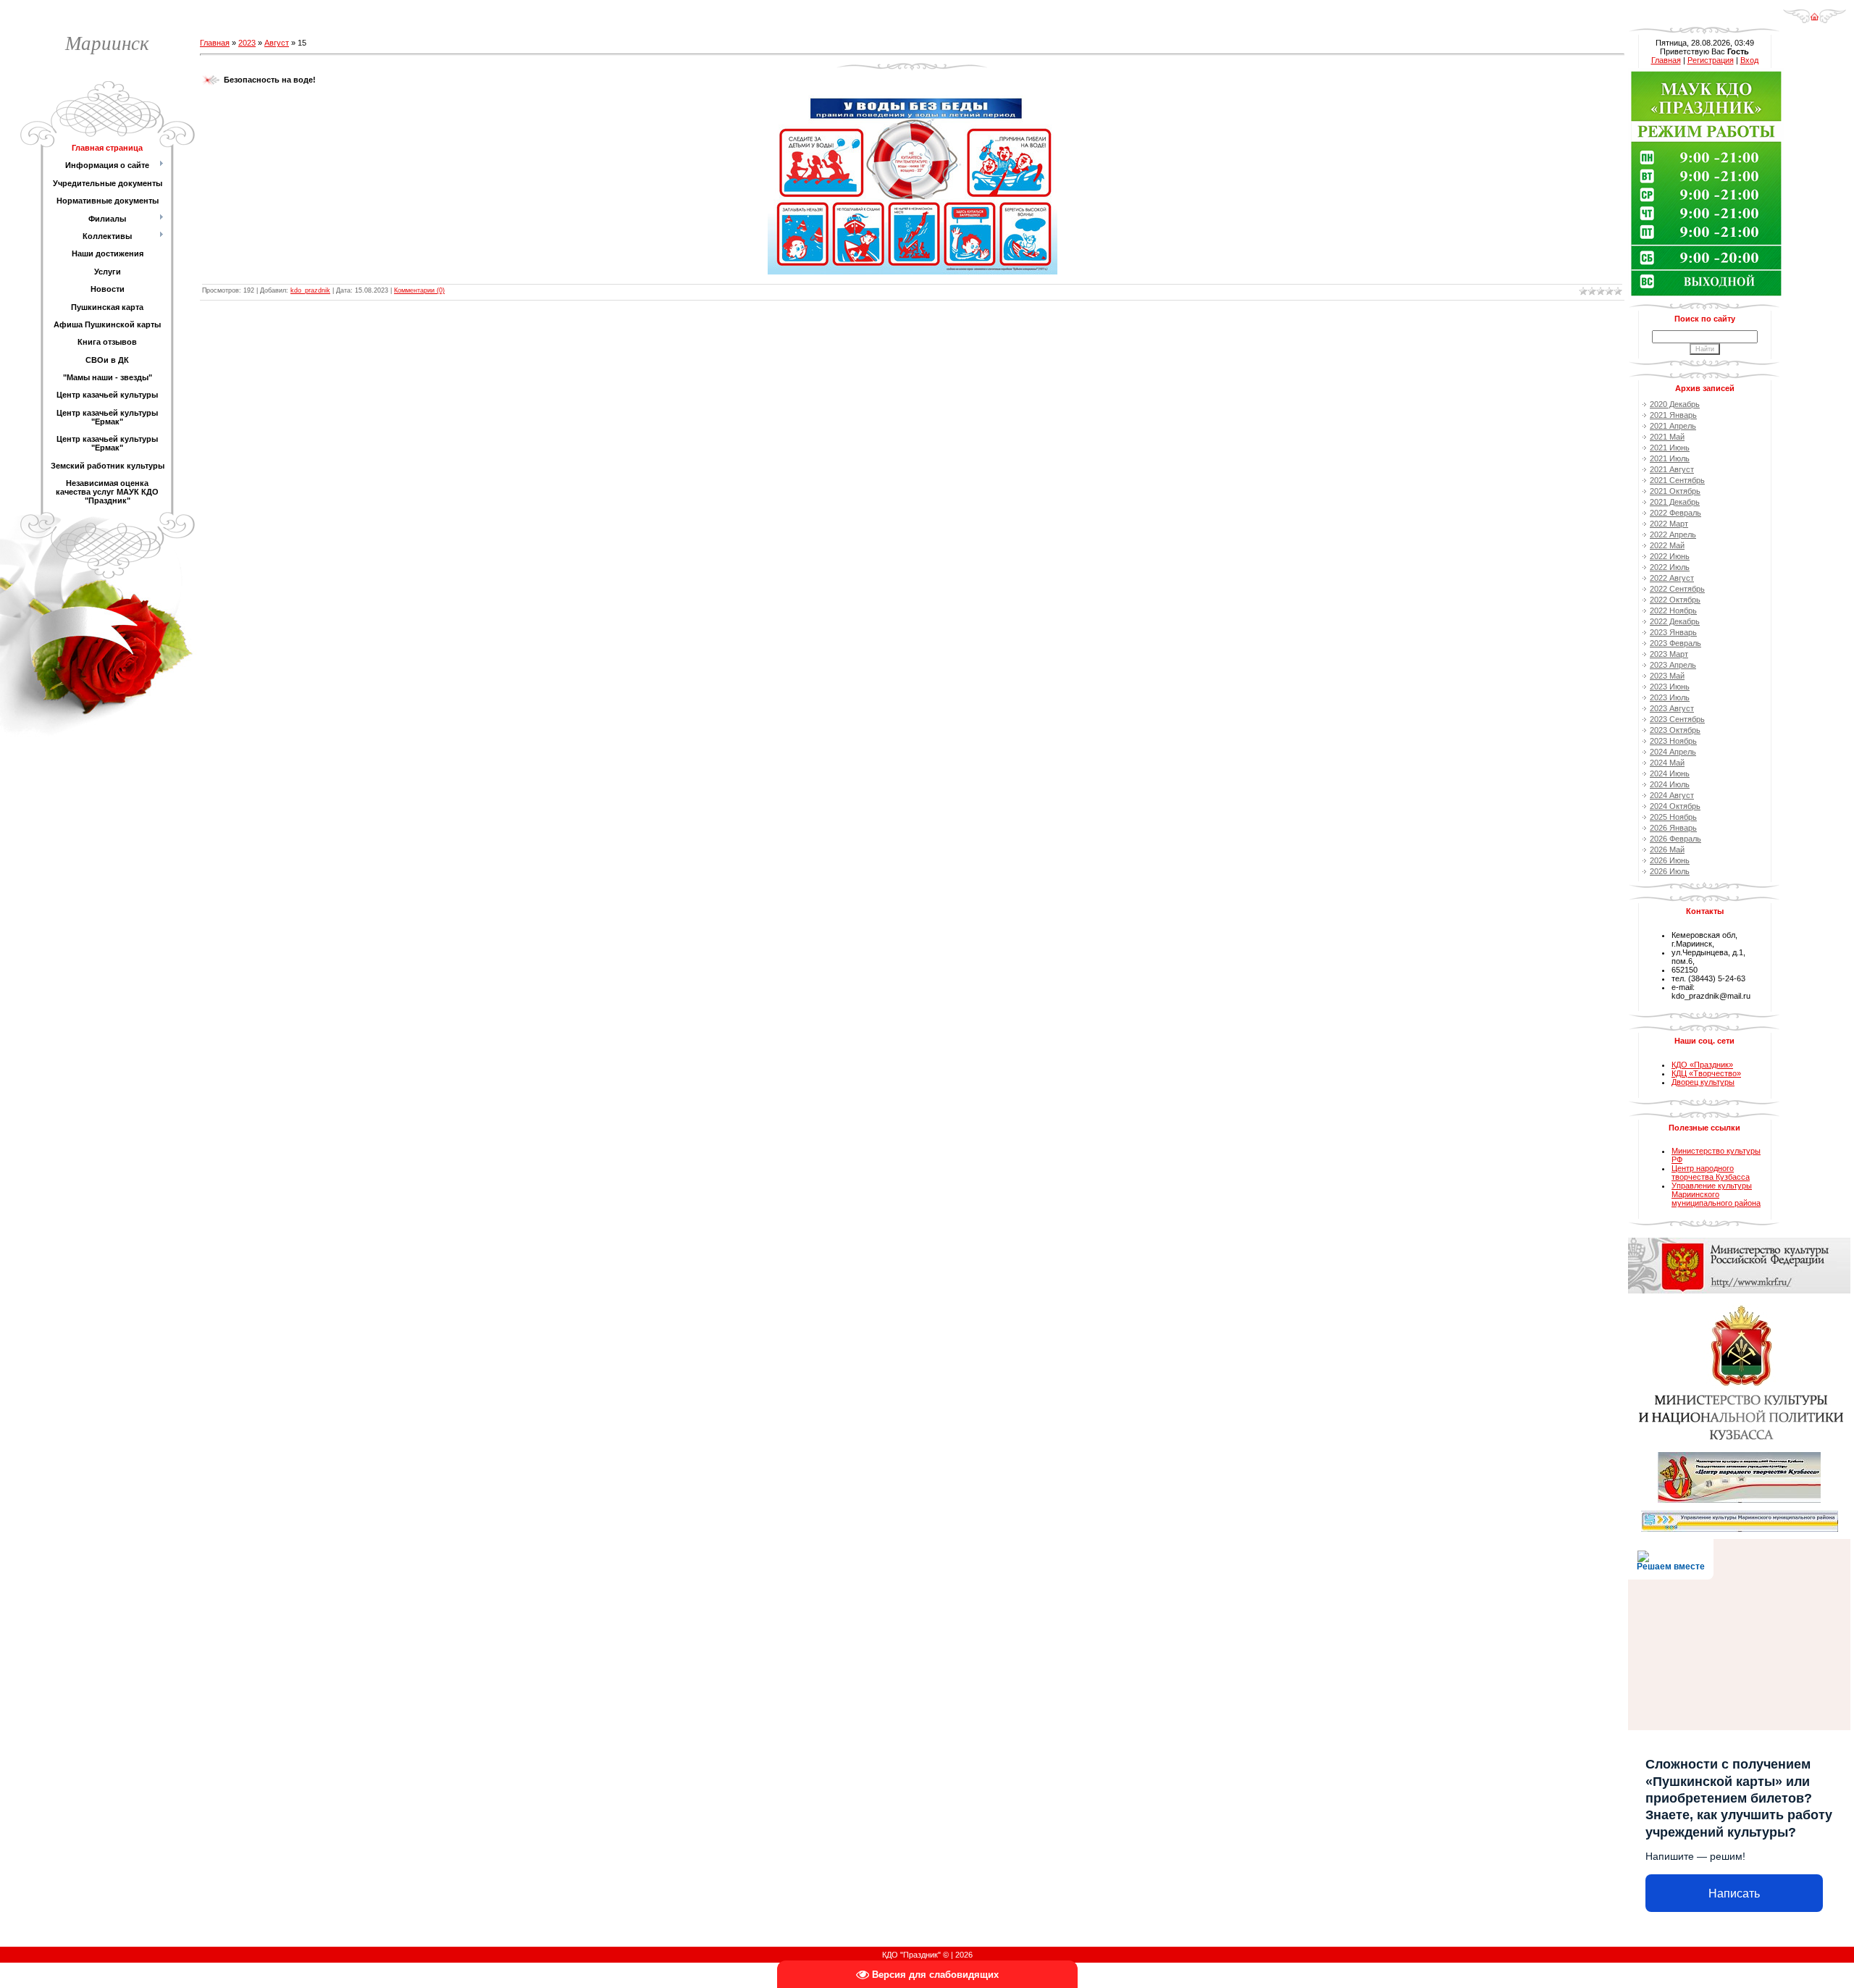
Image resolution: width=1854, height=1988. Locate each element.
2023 (247, 43)
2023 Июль (1670, 697)
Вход (1749, 60)
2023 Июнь (1670, 687)
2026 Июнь (1670, 860)
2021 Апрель (1673, 426)
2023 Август (1672, 708)
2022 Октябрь (1675, 600)
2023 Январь (1673, 632)
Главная (215, 43)
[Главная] (1815, 12)
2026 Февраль (1675, 839)
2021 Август (1672, 469)
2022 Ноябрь (1673, 611)
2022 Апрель (1673, 534)
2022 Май (1667, 545)
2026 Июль (1670, 871)
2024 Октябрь (1675, 806)
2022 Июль (1670, 567)
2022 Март (1669, 524)
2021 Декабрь (1675, 502)
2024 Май (1667, 763)
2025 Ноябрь (1673, 817)
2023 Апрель (1673, 665)
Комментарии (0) (419, 290)
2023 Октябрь (1675, 730)
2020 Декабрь (1675, 404)
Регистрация (1711, 60)
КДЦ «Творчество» (1706, 1073)
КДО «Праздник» (1702, 1065)
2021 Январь (1673, 415)
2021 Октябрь (1675, 491)
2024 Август (1672, 795)
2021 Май (1667, 437)
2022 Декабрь (1675, 621)
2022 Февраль (1675, 513)
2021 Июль (1670, 458)
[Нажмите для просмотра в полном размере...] (913, 99)
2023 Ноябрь (1673, 741)
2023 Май (1667, 676)
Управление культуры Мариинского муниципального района (1716, 1194)
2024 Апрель (1673, 752)
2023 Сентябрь (1677, 719)
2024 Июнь (1670, 773)
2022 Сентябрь (1677, 589)
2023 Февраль (1675, 643)
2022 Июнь (1670, 556)
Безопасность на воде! (270, 80)
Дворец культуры (1703, 1082)
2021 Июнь (1670, 448)
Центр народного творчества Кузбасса (1711, 1173)
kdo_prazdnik (310, 290)
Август (277, 43)
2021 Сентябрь (1677, 480)
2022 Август (1672, 578)
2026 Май (1667, 850)
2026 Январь (1673, 828)
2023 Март (1669, 654)
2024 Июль (1670, 784)
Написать (1734, 1893)
